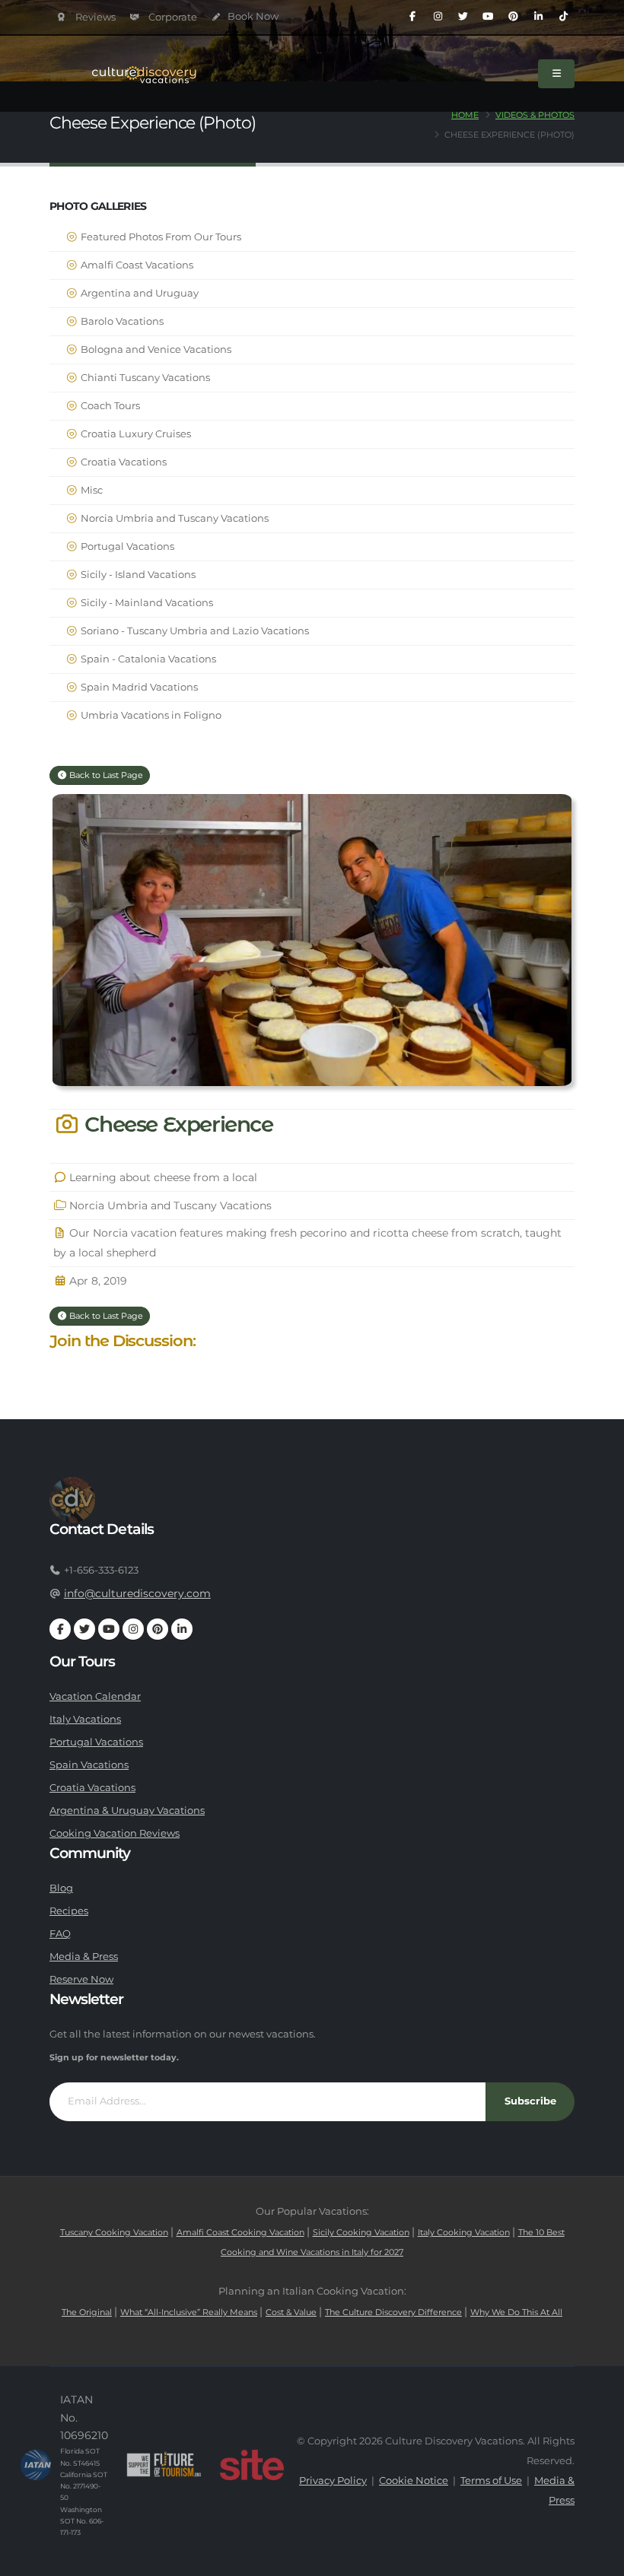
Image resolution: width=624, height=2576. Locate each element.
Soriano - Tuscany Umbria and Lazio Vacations (194, 631)
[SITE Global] (252, 2465)
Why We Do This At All (516, 2312)
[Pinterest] (513, 17)
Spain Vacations (89, 1765)
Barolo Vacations (121, 321)
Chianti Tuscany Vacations (144, 378)
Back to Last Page (105, 775)
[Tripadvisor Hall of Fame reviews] (86, 17)
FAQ (60, 1934)
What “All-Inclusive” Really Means (189, 2312)
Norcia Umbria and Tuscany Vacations (174, 518)
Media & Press (84, 1957)
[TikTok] (563, 17)
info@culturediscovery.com (137, 1593)
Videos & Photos (535, 115)
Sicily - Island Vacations (137, 575)
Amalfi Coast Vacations (136, 265)
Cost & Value (291, 2312)
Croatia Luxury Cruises (135, 434)
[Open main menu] (556, 74)
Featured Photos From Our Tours (160, 237)
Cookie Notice (414, 2481)
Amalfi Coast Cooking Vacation (240, 2232)
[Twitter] (463, 17)
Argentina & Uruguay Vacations (127, 1811)
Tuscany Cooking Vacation (114, 2232)
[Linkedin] (538, 17)
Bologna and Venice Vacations (155, 349)
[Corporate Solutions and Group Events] (164, 17)
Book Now (252, 16)
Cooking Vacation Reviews (115, 1833)
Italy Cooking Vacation (464, 2232)
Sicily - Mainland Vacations (146, 603)
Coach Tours (109, 406)
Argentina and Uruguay (138, 293)
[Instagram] (438, 17)
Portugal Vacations (126, 546)
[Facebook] (412, 17)
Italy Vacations (85, 1719)
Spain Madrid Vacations (138, 687)
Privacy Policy (333, 2481)
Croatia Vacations (123, 462)
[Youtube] (488, 17)
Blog (61, 1888)
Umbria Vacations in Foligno (150, 715)
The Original (87, 2312)
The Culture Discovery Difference (393, 2312)
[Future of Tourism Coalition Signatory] (164, 2465)
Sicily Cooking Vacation (361, 2232)
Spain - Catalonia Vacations (147, 659)
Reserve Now (81, 1979)
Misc (91, 490)
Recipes (69, 1911)
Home (465, 115)
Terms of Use (491, 2481)
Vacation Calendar (95, 1696)
